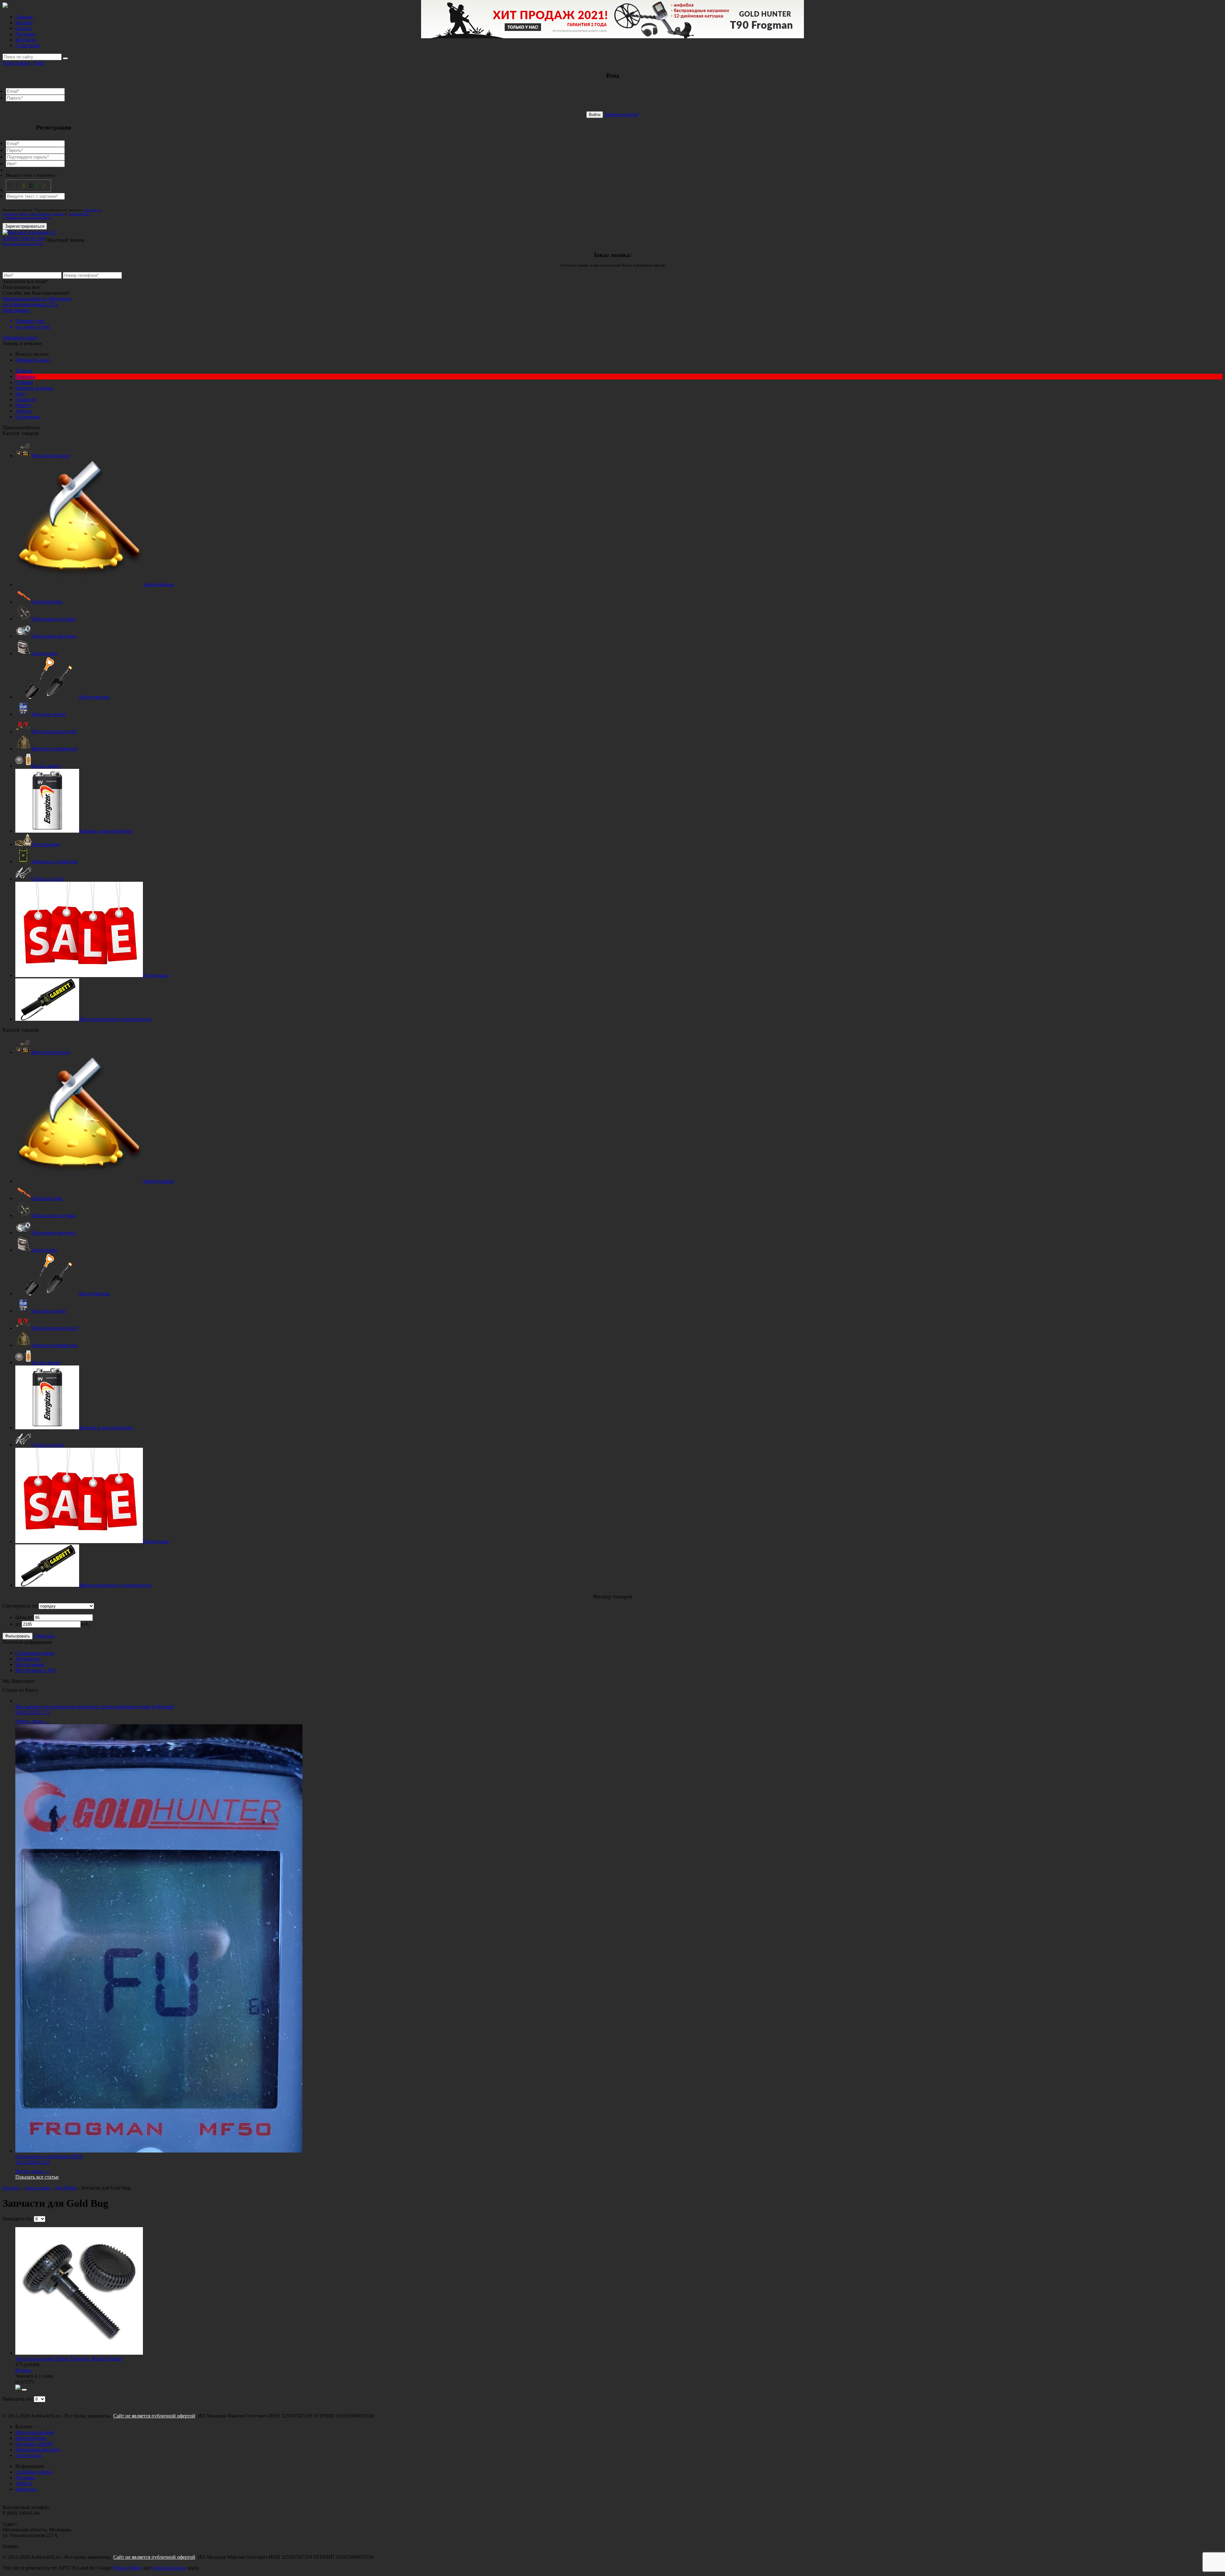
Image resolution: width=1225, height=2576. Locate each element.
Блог (20, 394)
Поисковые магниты (54, 636)
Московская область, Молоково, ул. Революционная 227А (37, 302)
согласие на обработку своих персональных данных (52, 212)
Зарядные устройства (54, 861)
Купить (23, 2370)
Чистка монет (46, 766)
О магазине (28, 45)
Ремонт (23, 405)
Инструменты (94, 697)
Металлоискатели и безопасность (115, 1019)
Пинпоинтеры (47, 602)
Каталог (24, 22)
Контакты (26, 40)
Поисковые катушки (54, 619)
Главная (24, 17)
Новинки (25, 376)
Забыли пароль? (622, 114)
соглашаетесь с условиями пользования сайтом (46, 216)
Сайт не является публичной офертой (154, 2416)
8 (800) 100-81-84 (23, 240)
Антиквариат (46, 844)
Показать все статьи (37, 2177)
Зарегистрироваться (25, 226)
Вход (39, 63)
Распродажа (156, 975)
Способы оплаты (34, 2472)
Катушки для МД (34, 2444)
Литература (28, 1659)
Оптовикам (28, 417)
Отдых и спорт (48, 879)
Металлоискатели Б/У (55, 1328)
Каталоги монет (49, 714)
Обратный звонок (65, 240)
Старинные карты (35, 1653)
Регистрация (16, 63)
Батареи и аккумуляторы (106, 831)
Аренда (23, 411)
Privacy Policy (128, 2568)
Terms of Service (169, 2568)
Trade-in (24, 371)
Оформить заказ (20, 338)
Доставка (25, 34)
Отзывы (24, 382)
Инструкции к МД (36, 1670)
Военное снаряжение (54, 749)
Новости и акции (34, 388)
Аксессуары (44, 653)
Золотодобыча (158, 584)
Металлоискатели (51, 456)
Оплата (23, 28)
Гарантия (25, 399)
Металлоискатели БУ (54, 731)
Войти (595, 115)
